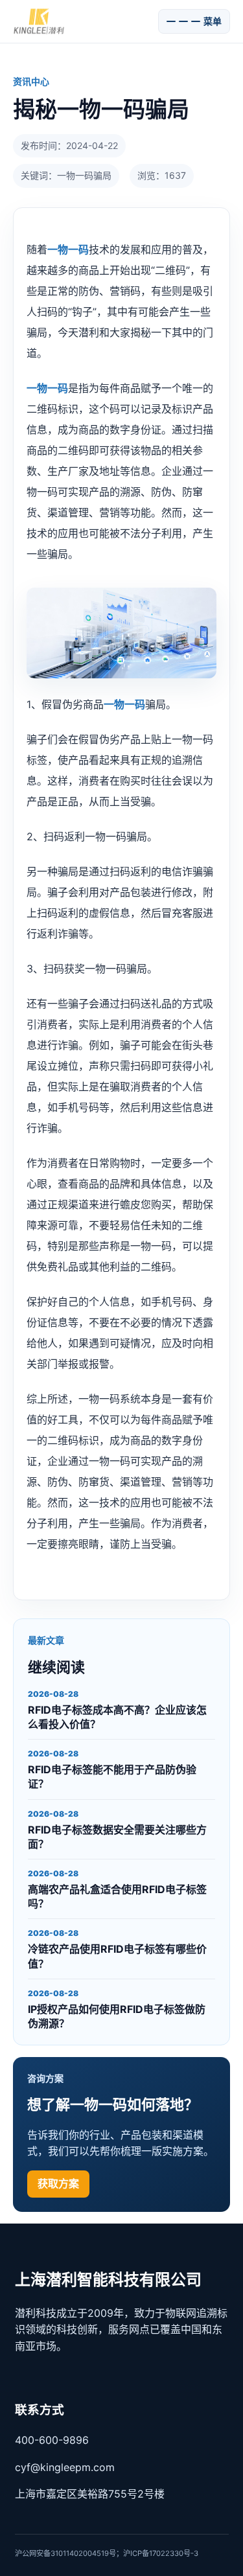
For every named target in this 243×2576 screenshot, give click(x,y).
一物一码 (68, 249)
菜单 (213, 21)
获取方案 (58, 2183)
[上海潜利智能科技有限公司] (82, 21)
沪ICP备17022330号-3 (161, 2553)
